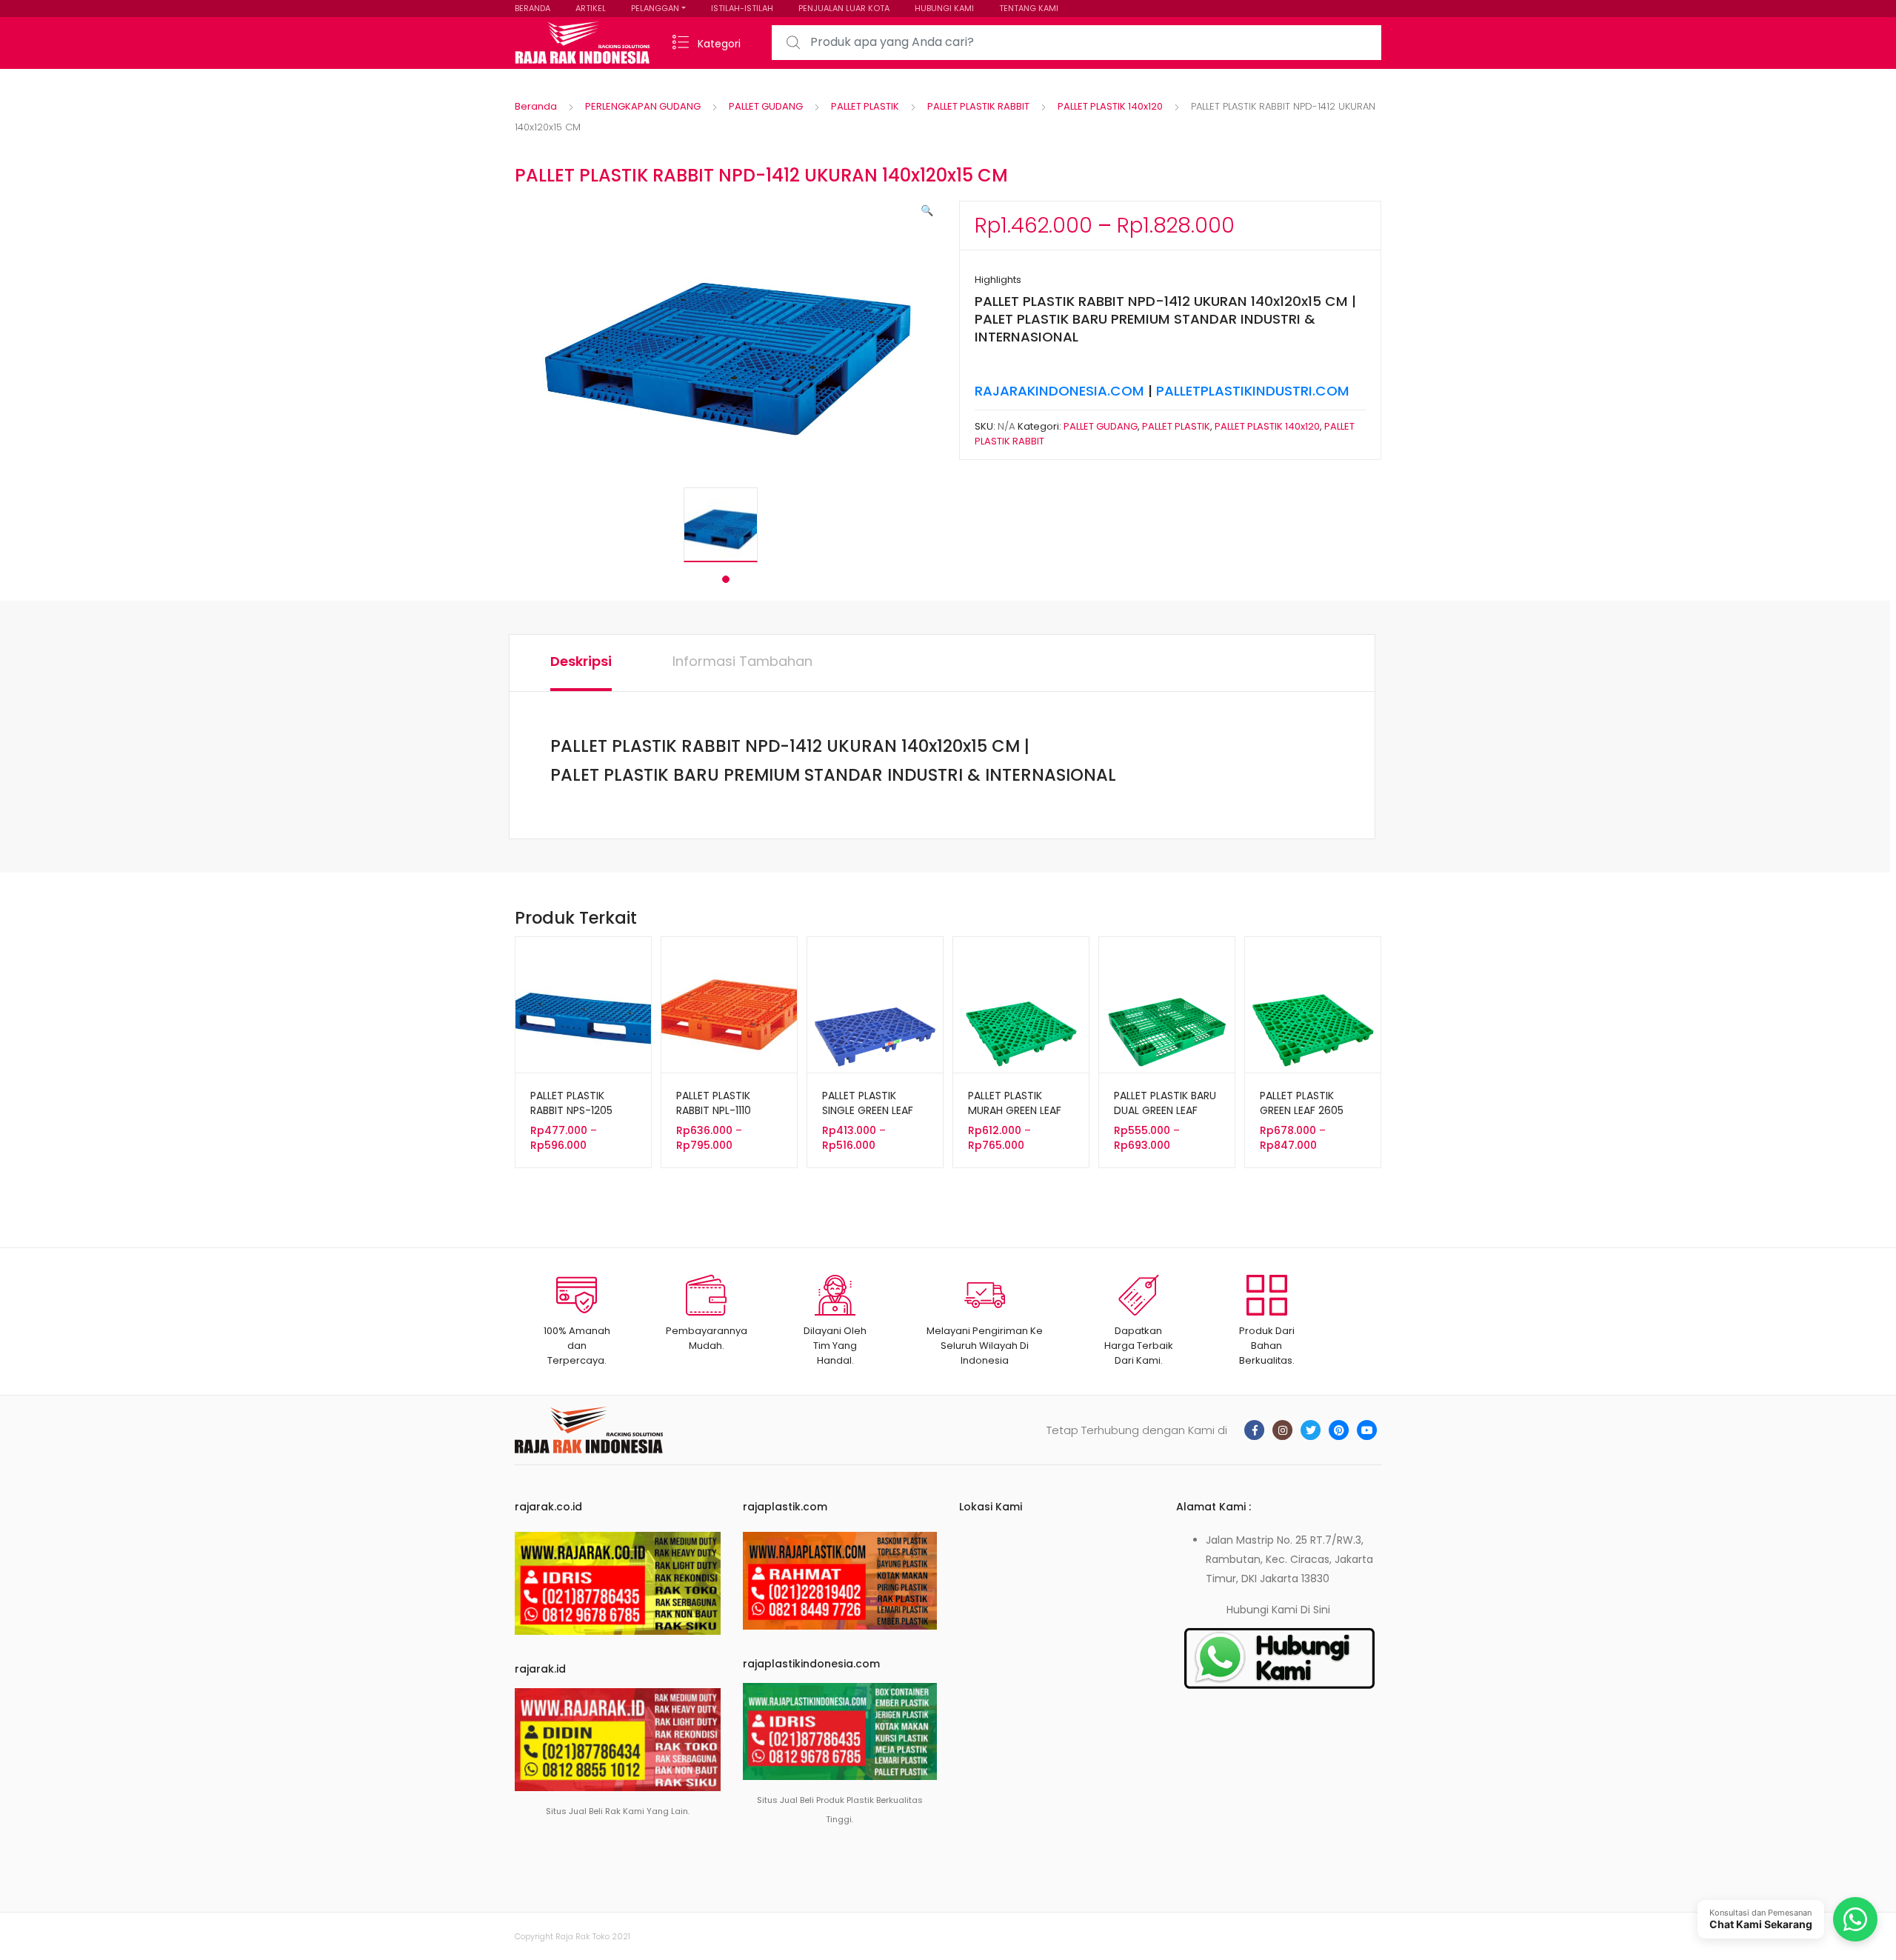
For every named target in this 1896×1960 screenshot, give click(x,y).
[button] (927, 210)
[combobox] (1076, 43)
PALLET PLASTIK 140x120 (1110, 106)
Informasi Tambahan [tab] (742, 661)
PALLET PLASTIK (865, 106)
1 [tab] (726, 579)
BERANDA (533, 8)
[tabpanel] (726, 525)
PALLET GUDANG (766, 106)
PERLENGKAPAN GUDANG (643, 106)
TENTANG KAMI (1029, 8)
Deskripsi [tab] (581, 661)
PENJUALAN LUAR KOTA (844, 8)
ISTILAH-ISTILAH (742, 8)
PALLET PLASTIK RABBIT (978, 106)
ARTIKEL (591, 8)
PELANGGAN (655, 8)
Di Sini (1315, 1610)
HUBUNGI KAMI (944, 8)
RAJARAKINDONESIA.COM (1059, 391)
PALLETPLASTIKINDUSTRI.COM (1253, 391)
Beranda (536, 106)
